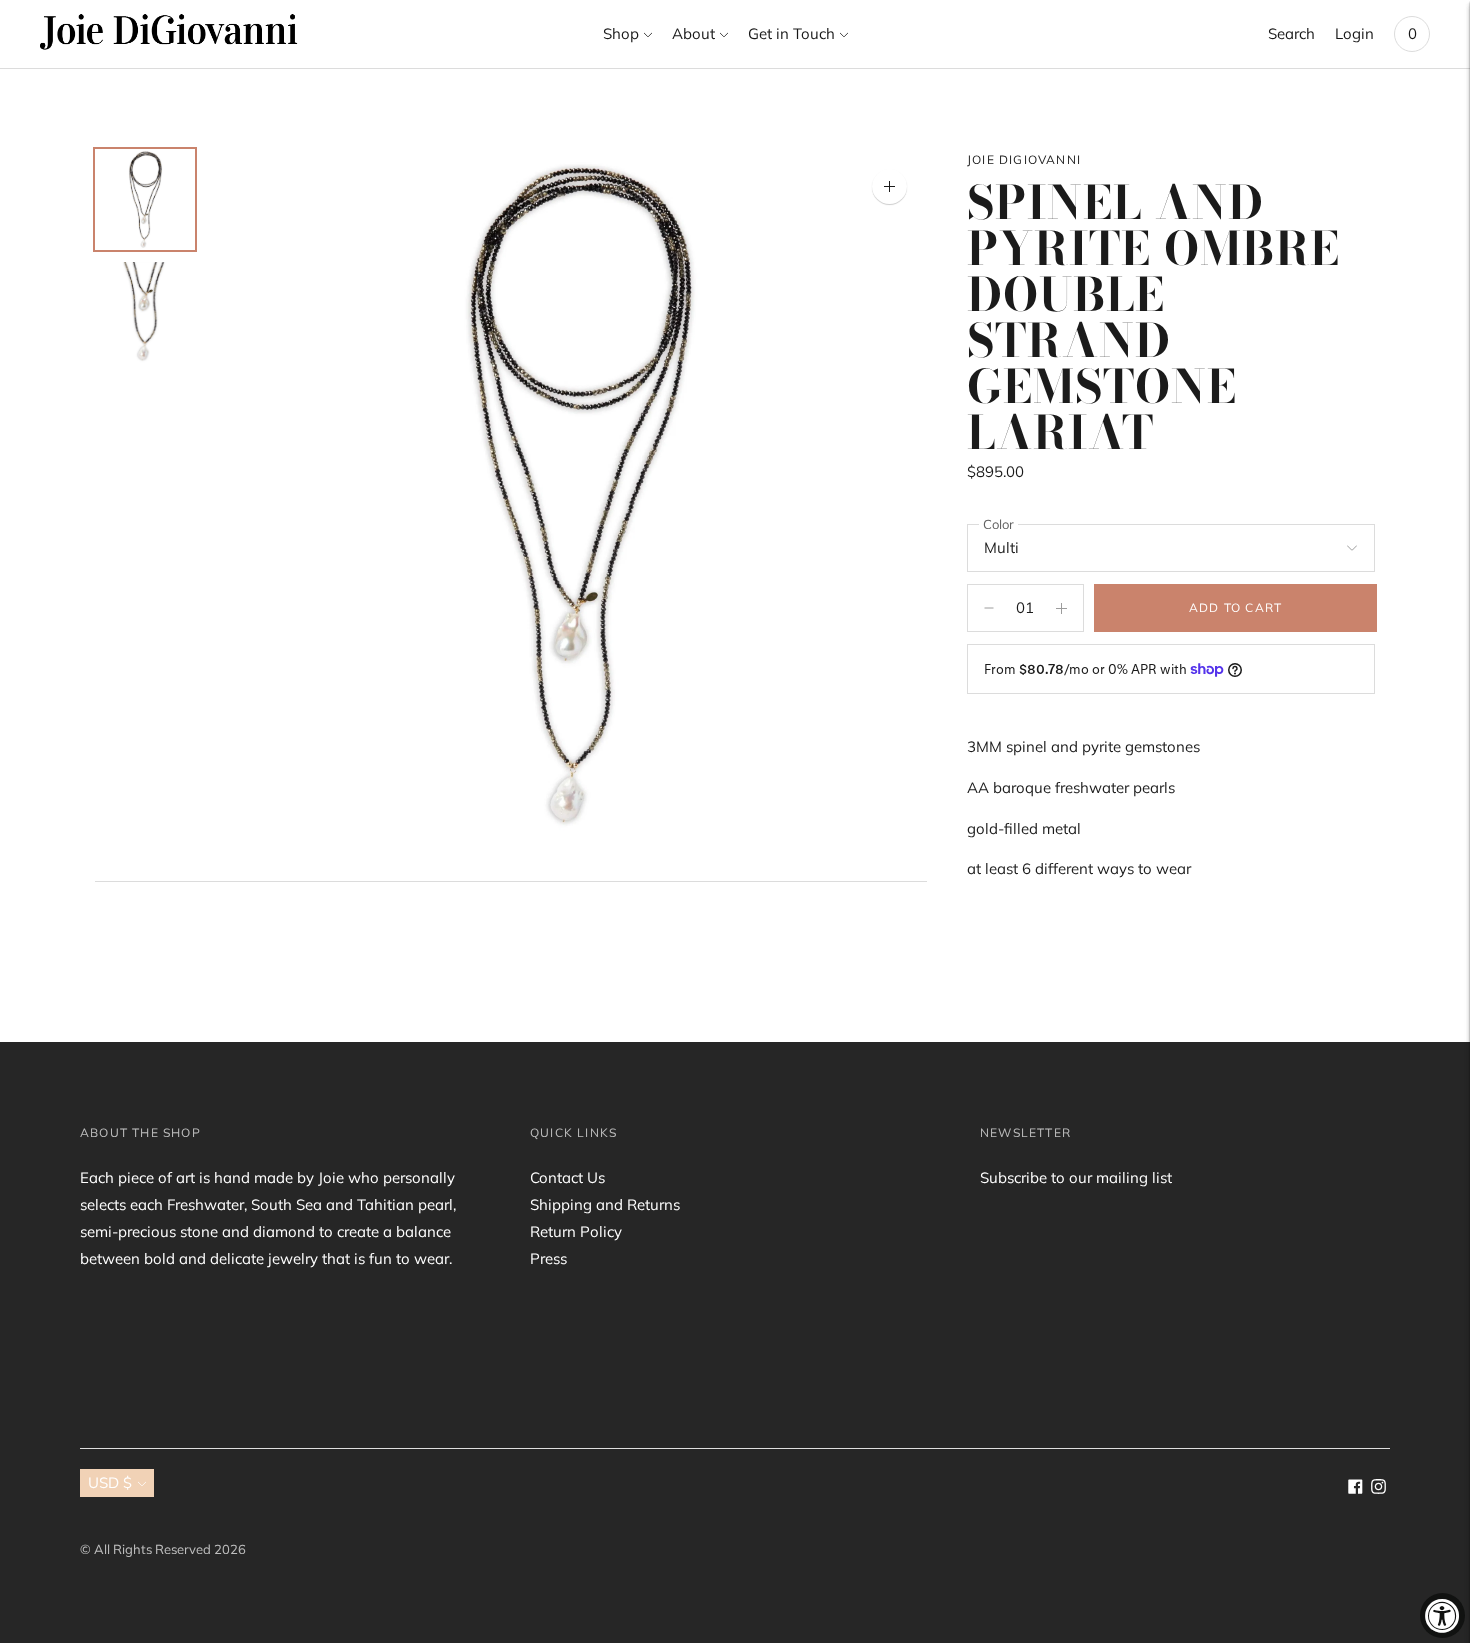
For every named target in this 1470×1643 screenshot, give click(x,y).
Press (548, 1258)
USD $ (110, 1482)
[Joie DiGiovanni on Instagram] (1378, 1488)
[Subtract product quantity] (1061, 608)
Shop (621, 33)
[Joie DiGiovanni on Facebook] (1355, 1488)
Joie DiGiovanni (1024, 159)
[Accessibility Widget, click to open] (1442, 1615)
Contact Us (567, 1177)
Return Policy (576, 1231)
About (693, 33)
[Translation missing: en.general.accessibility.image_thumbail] (145, 199)
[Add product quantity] (989, 608)
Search (1291, 33)
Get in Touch (791, 33)
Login (1354, 33)
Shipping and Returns (605, 1204)
